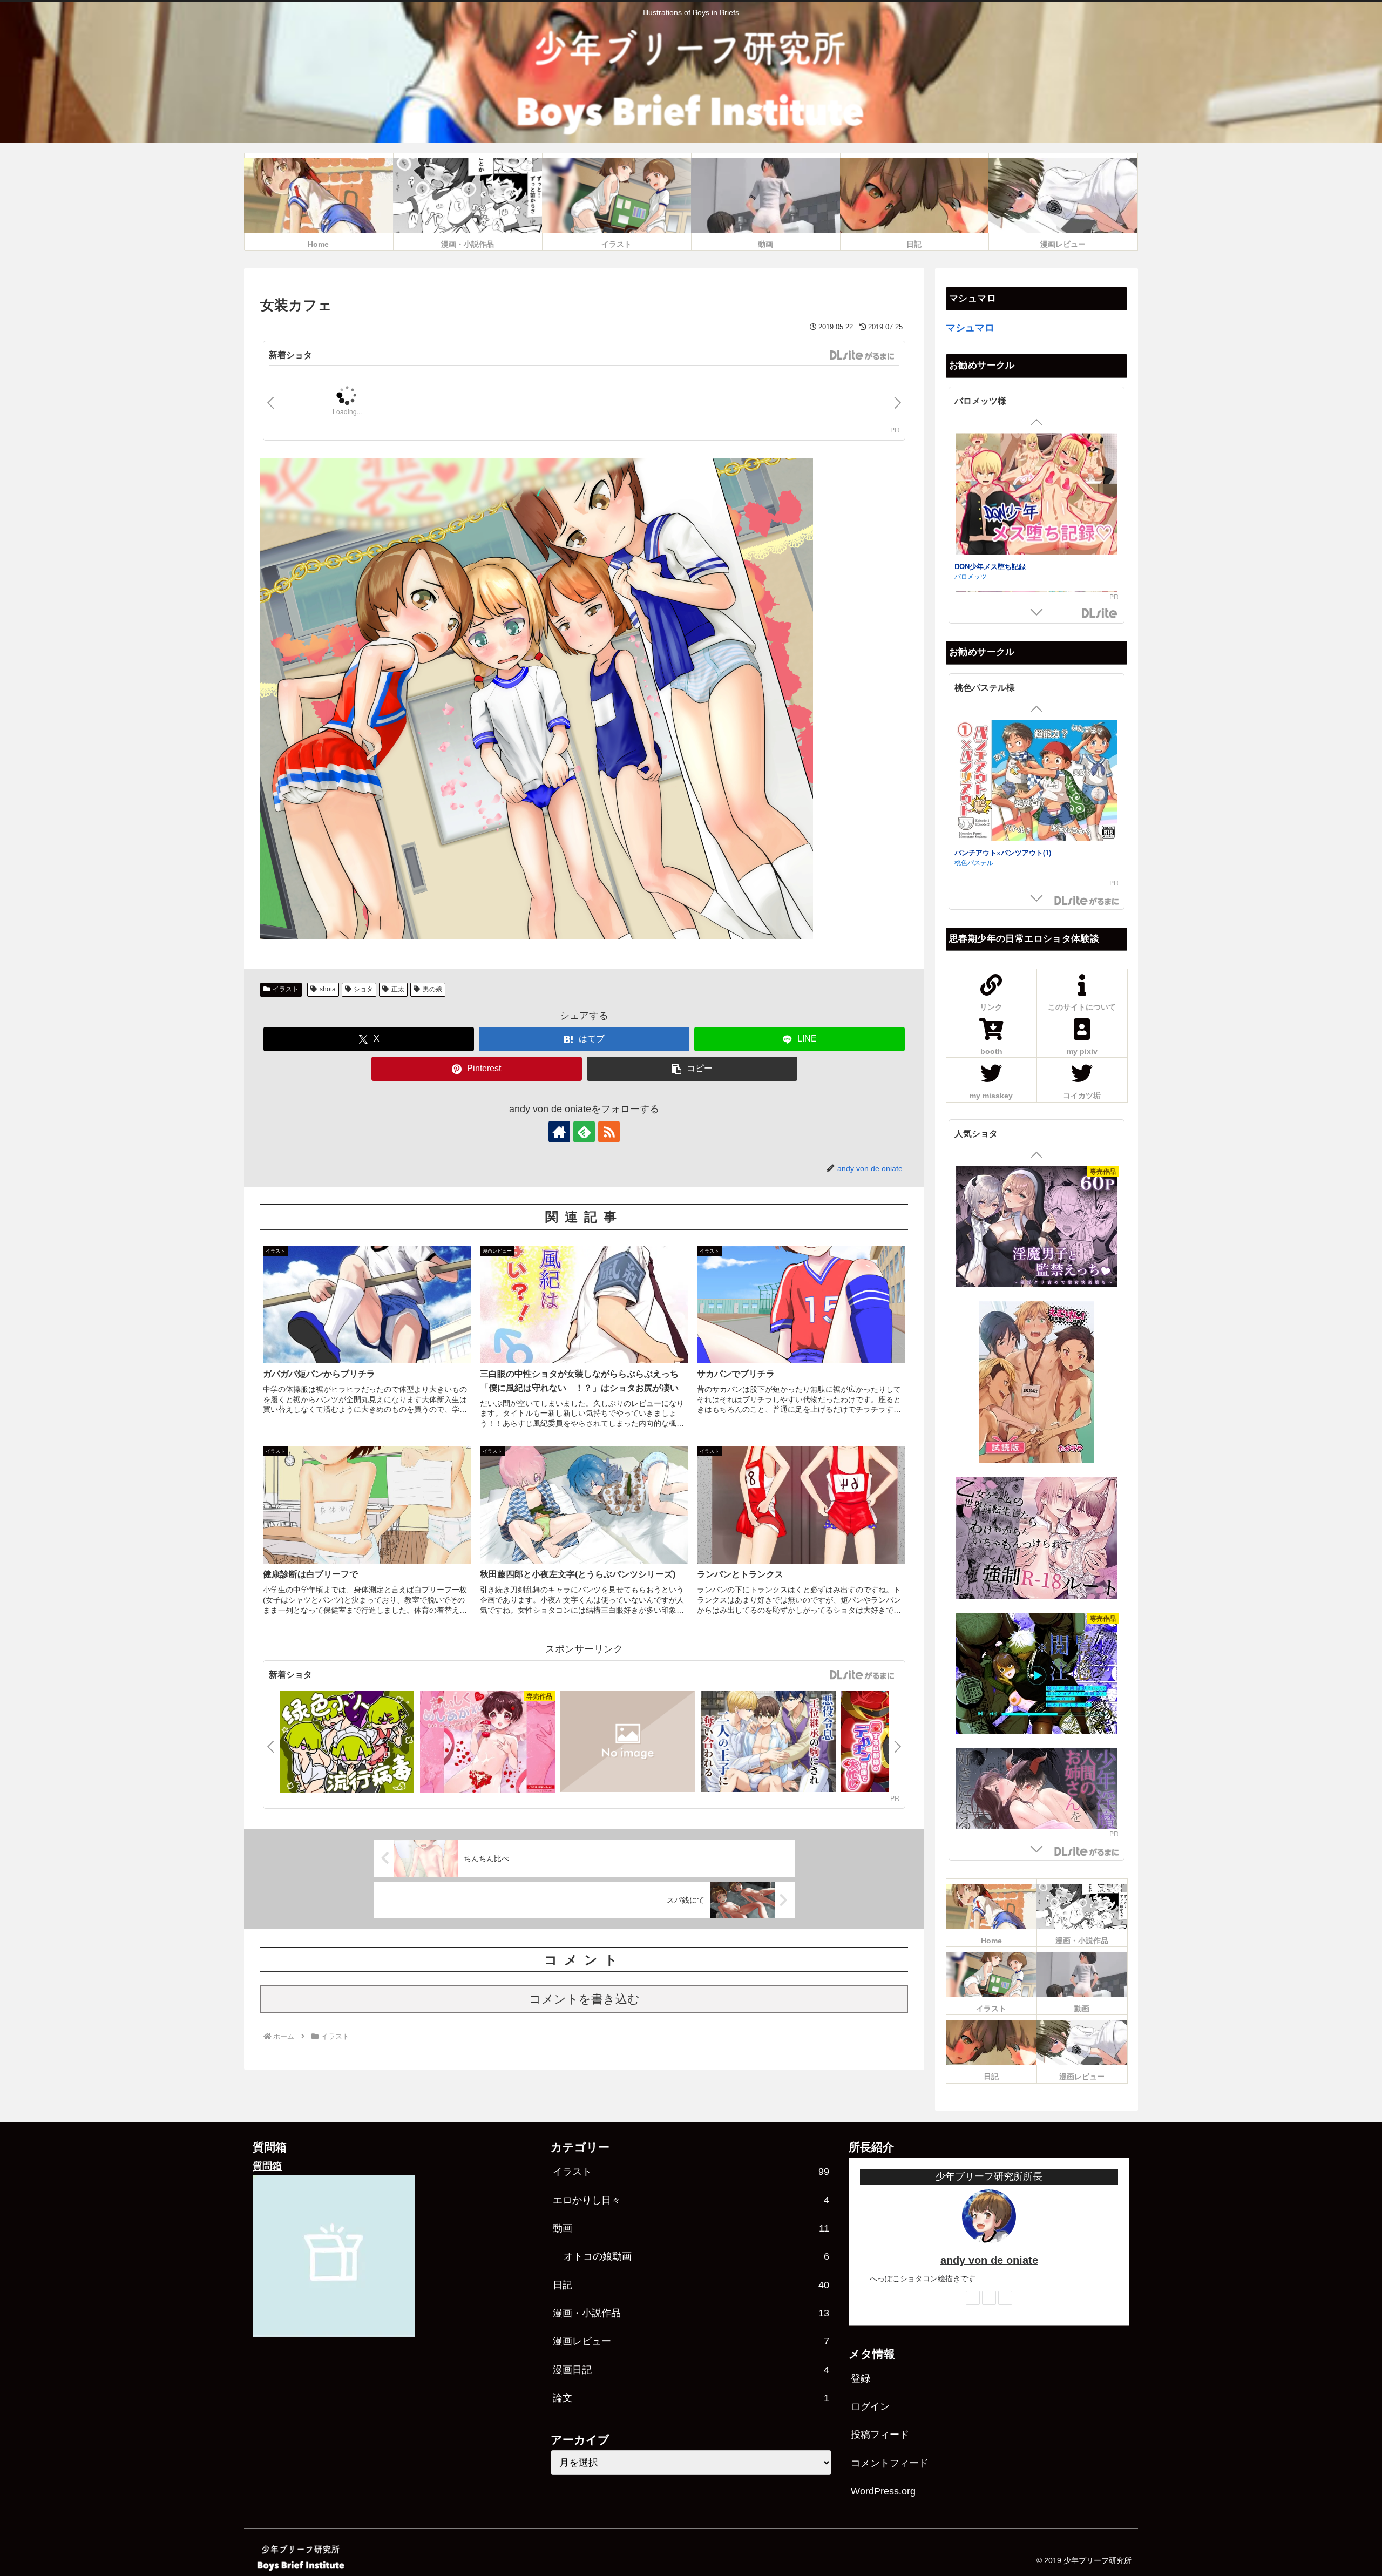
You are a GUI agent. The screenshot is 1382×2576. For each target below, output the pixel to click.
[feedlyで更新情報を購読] (584, 1132)
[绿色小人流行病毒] (347, 1743)
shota (328, 989)
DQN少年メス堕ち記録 (990, 454)
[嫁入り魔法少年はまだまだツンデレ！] (628, 1743)
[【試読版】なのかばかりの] (1036, 1790)
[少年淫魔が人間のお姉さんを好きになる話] (1036, 1228)
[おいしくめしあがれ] (487, 1743)
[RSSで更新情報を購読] (609, 1132)
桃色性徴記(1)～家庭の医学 (997, 854)
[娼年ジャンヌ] (1036, 1364)
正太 (398, 989)
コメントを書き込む (584, 1999)
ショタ (363, 989)
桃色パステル (974, 864)
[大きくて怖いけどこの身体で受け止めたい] (1036, 1499)
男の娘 (432, 989)
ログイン (870, 2406)
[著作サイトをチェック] (559, 1132)
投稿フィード (880, 2435)
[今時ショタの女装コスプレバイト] (1036, 542)
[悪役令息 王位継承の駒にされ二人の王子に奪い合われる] (768, 1743)
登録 (861, 2378)
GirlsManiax (862, 355)
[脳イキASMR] (1036, 1635)
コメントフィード (890, 2463)
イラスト (286, 989)
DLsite (1100, 614)
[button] (692, 1069)
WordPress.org (883, 2491)
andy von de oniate (989, 2260)
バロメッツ (971, 464)
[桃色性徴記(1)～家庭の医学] (1036, 784)
